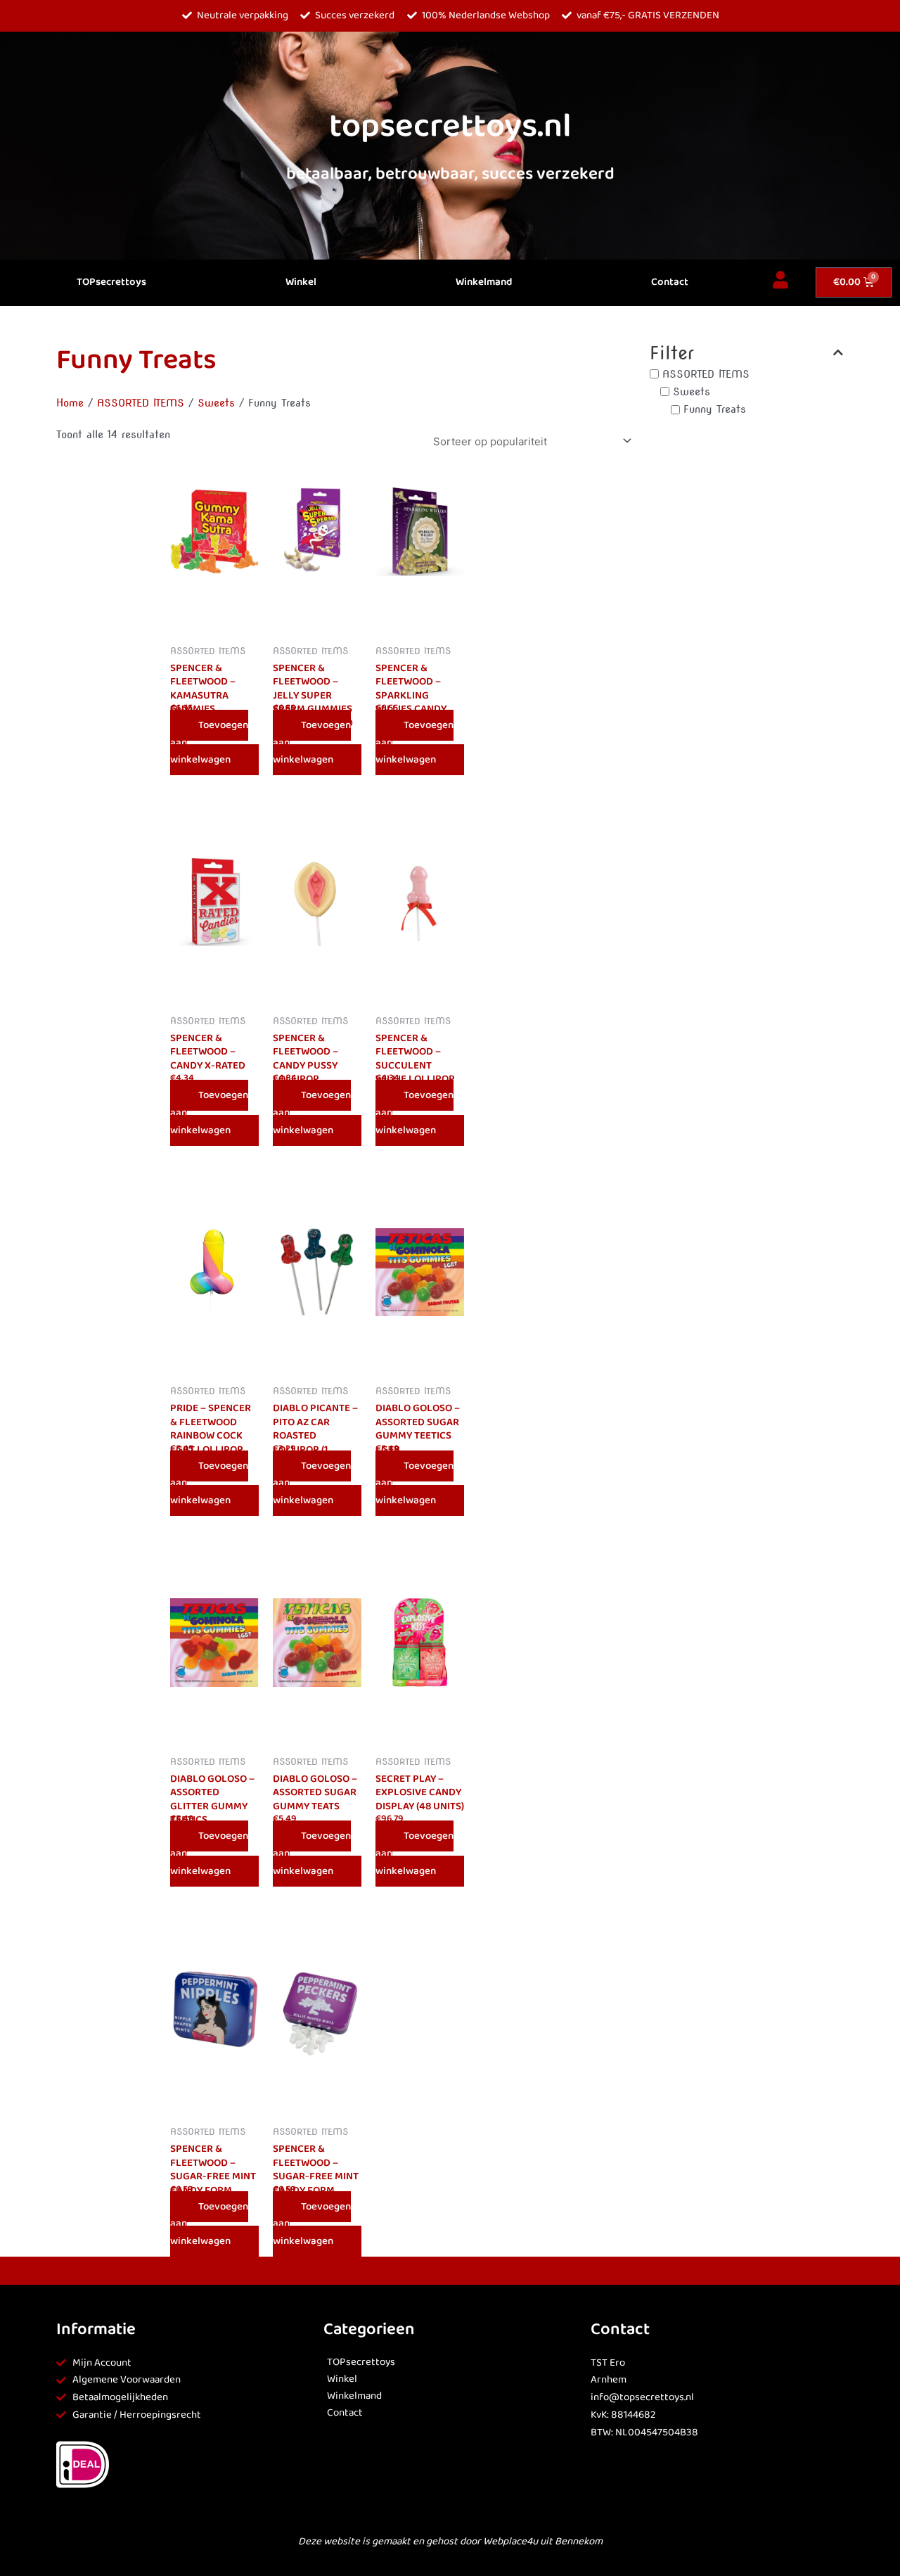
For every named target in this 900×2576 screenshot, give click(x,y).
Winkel (301, 282)
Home (70, 403)
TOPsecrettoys (111, 282)
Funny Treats (715, 409)
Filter (672, 353)
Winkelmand (484, 282)
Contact (670, 282)
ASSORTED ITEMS (141, 403)
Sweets (216, 403)
